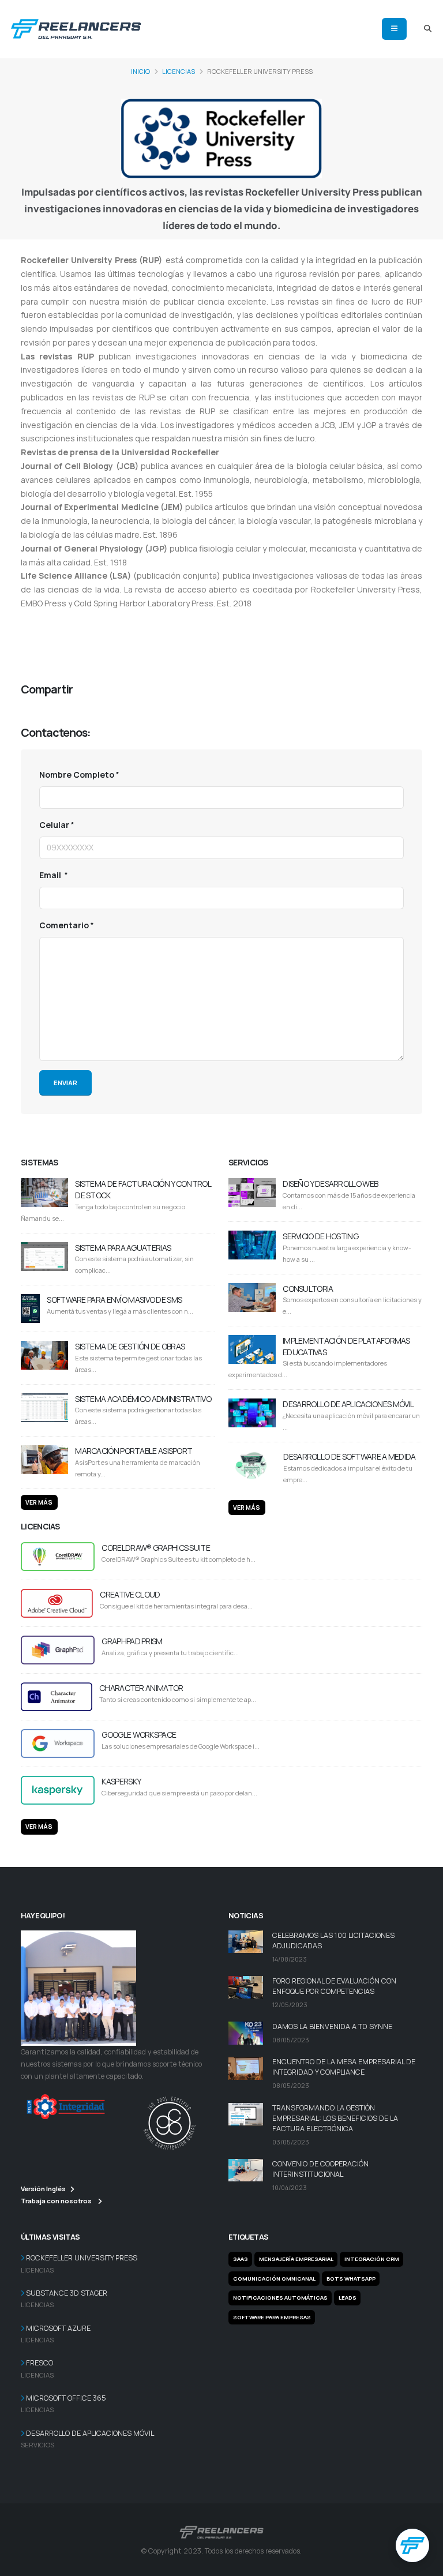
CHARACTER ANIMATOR (141, 1688)
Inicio (140, 71)
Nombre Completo (77, 775)
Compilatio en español (64, 646)
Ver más (39, 1502)
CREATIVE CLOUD (130, 1594)
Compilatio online (54, 619)
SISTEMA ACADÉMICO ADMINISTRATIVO (143, 1399)
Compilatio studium (240, 619)
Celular (54, 825)
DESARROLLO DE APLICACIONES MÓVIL (348, 1404)
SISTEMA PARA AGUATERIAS (123, 1248)
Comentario (64, 925)
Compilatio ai (114, 619)
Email (51, 875)
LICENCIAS (179, 71)
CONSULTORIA (308, 1289)
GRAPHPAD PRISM (132, 1641)
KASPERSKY (121, 1781)
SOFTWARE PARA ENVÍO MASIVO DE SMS (114, 1300)
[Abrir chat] (412, 2545)
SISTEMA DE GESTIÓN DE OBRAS (130, 1346)
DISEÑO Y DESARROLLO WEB (330, 1184)
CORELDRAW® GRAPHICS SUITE (156, 1548)
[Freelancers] (76, 27)
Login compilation (313, 619)
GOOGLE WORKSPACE (139, 1735)
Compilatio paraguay (282, 633)
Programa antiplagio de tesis (116, 633)
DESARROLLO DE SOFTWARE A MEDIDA (349, 1456)
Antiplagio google (207, 633)
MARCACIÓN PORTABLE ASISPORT (134, 1451)
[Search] (428, 29)
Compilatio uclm (171, 619)
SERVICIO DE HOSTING (320, 1236)
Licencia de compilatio (366, 633)
